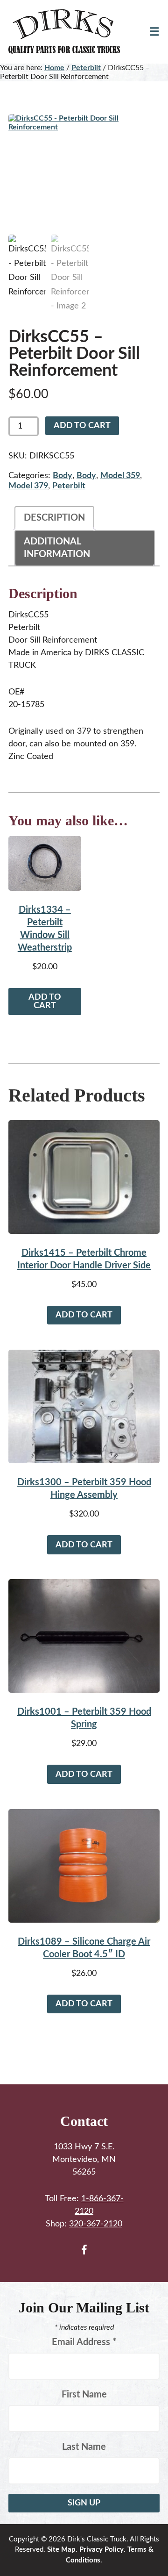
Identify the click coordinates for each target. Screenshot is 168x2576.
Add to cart (82, 426)
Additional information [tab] (57, 548)
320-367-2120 (96, 2224)
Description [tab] (54, 518)
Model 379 (28, 486)
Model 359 (120, 476)
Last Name (84, 2447)
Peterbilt (86, 68)
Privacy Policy (101, 2550)
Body (63, 476)
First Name (84, 2395)
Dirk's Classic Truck (70, 32)
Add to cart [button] (45, 1002)
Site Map (61, 2550)
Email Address (84, 2342)
